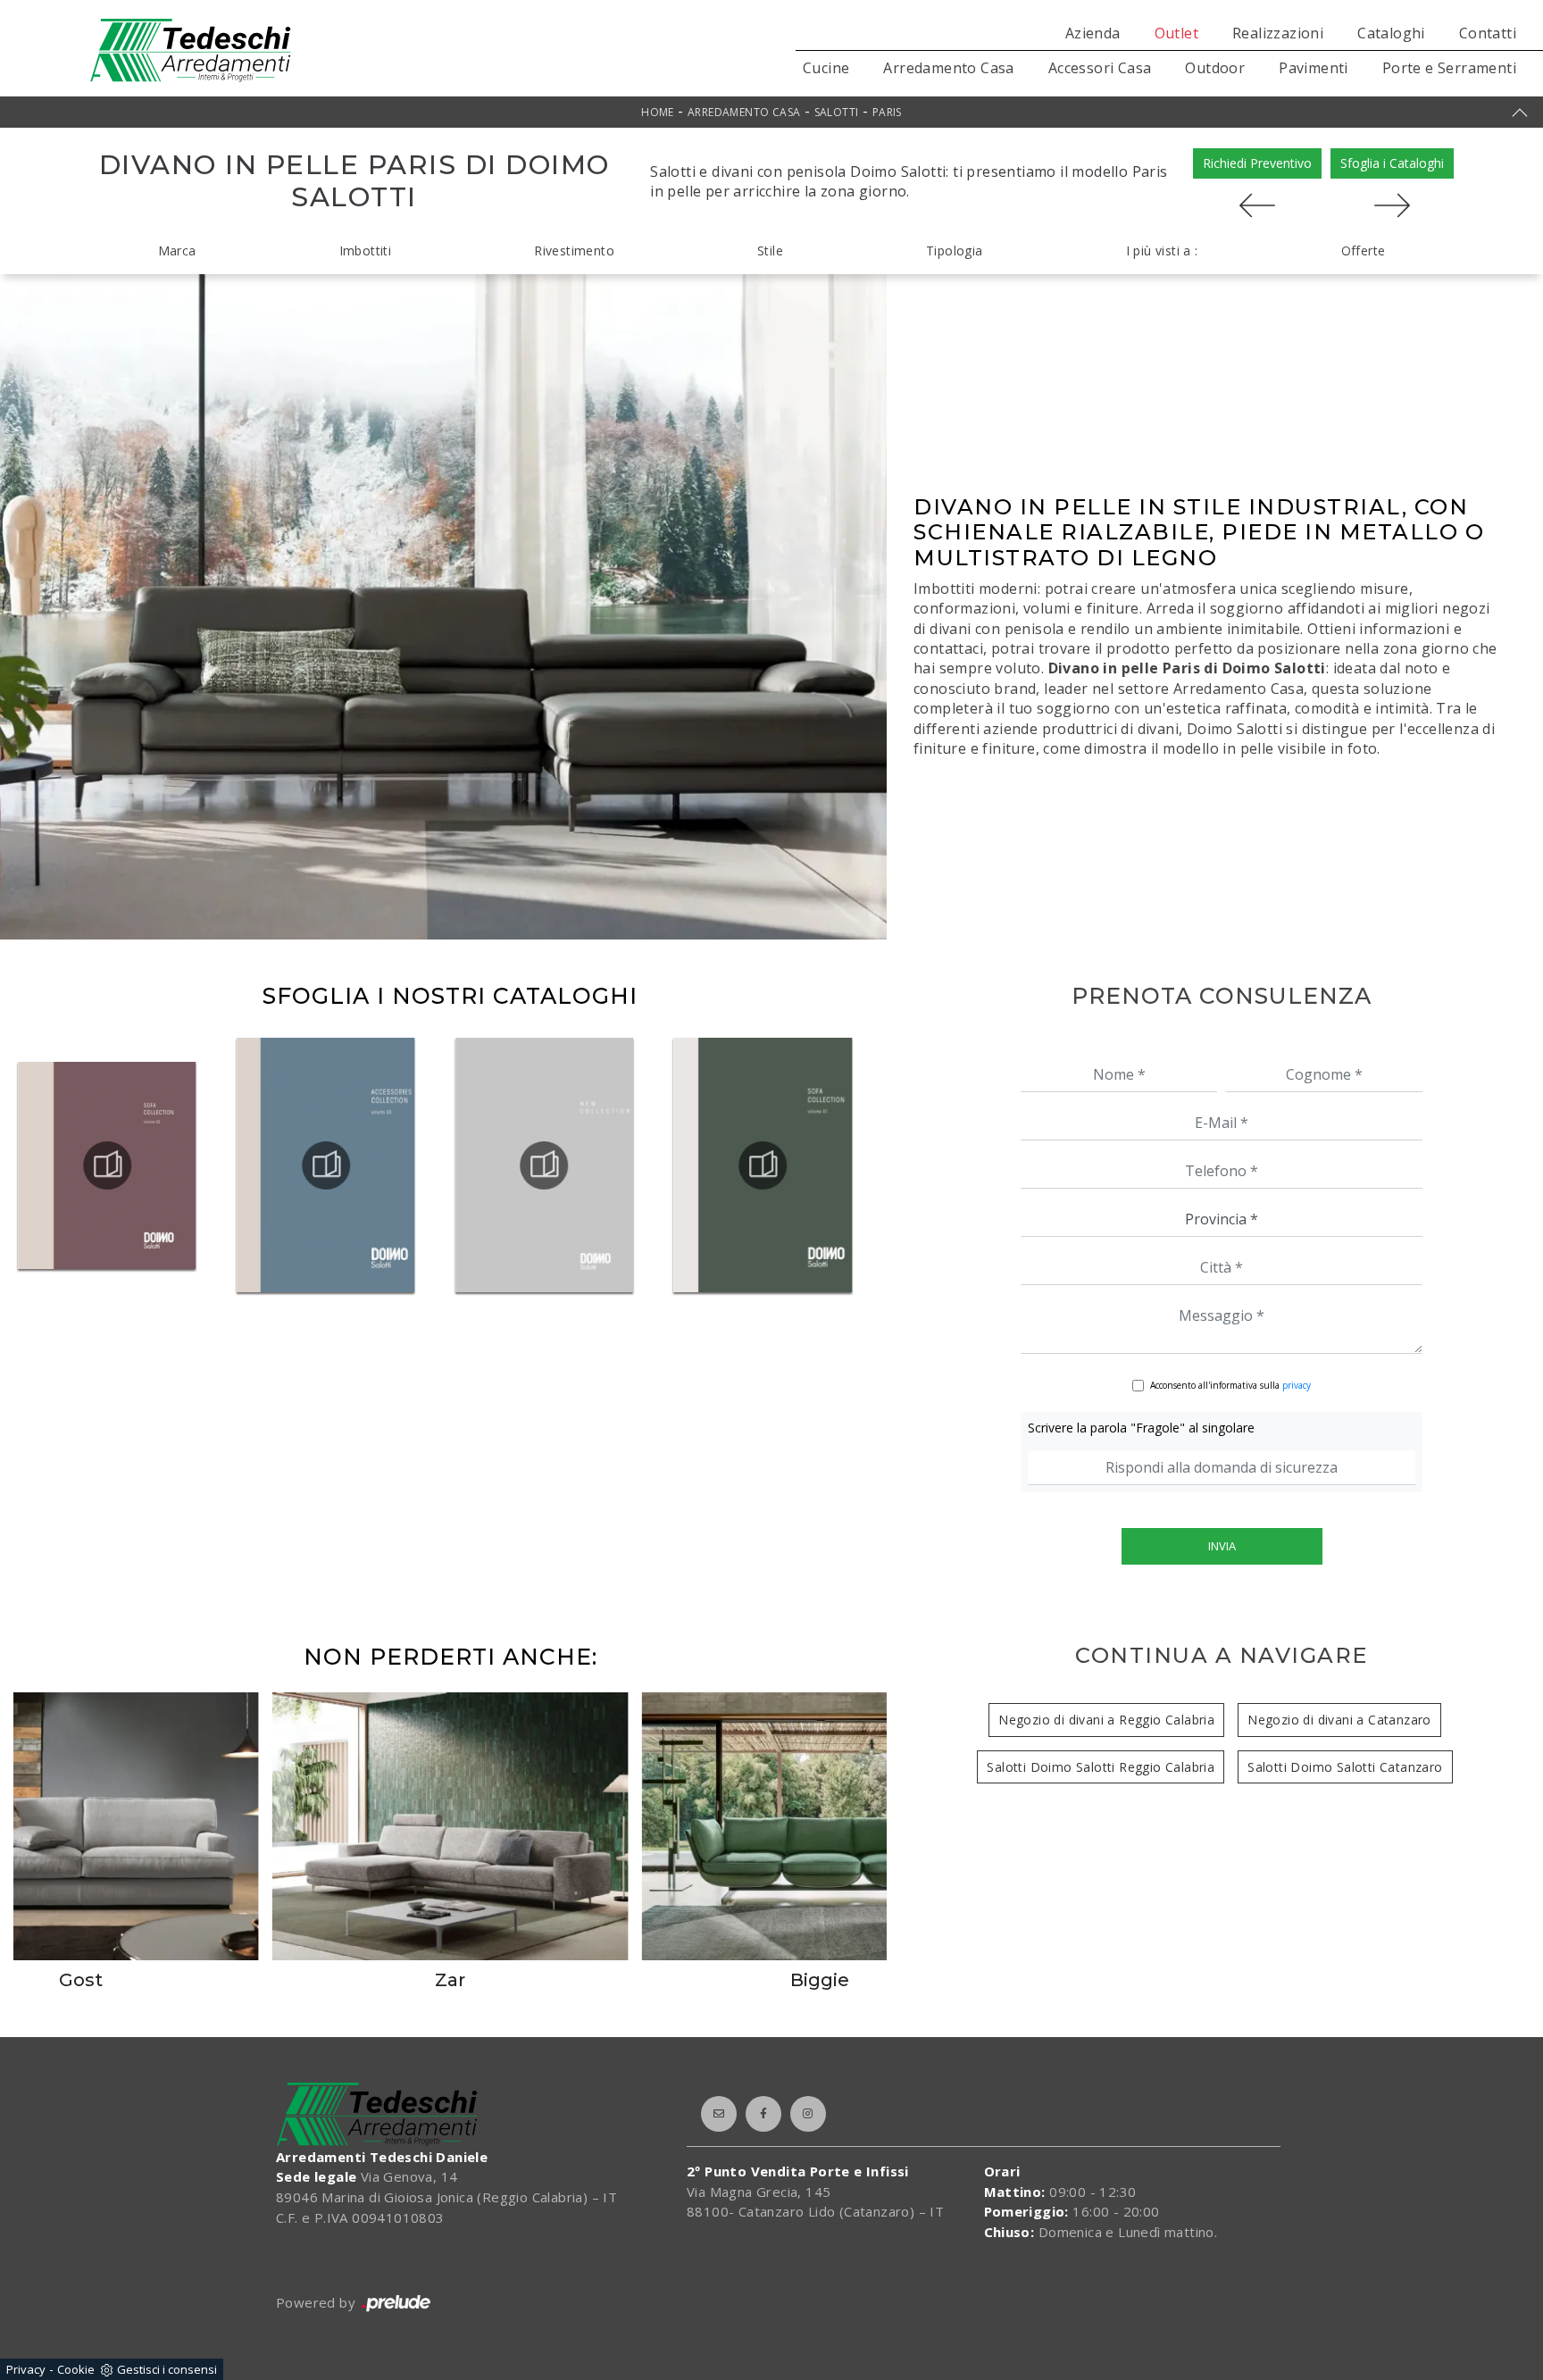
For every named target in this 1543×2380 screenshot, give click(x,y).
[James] (1257, 205)
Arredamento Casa (948, 68)
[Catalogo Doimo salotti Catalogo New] (763, 1165)
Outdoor (1215, 68)
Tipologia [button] (955, 251)
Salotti (837, 112)
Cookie (76, 2369)
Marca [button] (177, 251)
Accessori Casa (1100, 68)
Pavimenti (1314, 68)
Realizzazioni (1278, 33)
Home (658, 112)
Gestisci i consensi (167, 2369)
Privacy (26, 2369)
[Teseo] (1392, 205)
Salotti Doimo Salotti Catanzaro (1345, 1767)
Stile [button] (770, 251)
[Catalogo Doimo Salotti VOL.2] (326, 1165)
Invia (1222, 1546)
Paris (887, 112)
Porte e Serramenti (1449, 68)
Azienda (1093, 33)
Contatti (1488, 33)
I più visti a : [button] (1162, 251)
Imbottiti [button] (366, 251)
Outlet (1176, 33)
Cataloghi (1391, 33)
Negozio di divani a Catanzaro (1339, 1720)
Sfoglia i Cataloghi (1392, 163)
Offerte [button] (1364, 251)
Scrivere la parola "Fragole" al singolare (1141, 1428)
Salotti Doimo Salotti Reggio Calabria (1101, 1767)
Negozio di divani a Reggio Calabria (1106, 1720)
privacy (1297, 1385)
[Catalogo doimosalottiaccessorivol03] (545, 1165)
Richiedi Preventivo (1257, 163)
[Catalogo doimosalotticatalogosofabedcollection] (107, 1165)
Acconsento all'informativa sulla (1230, 1385)
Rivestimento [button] (574, 251)
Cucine (826, 68)
